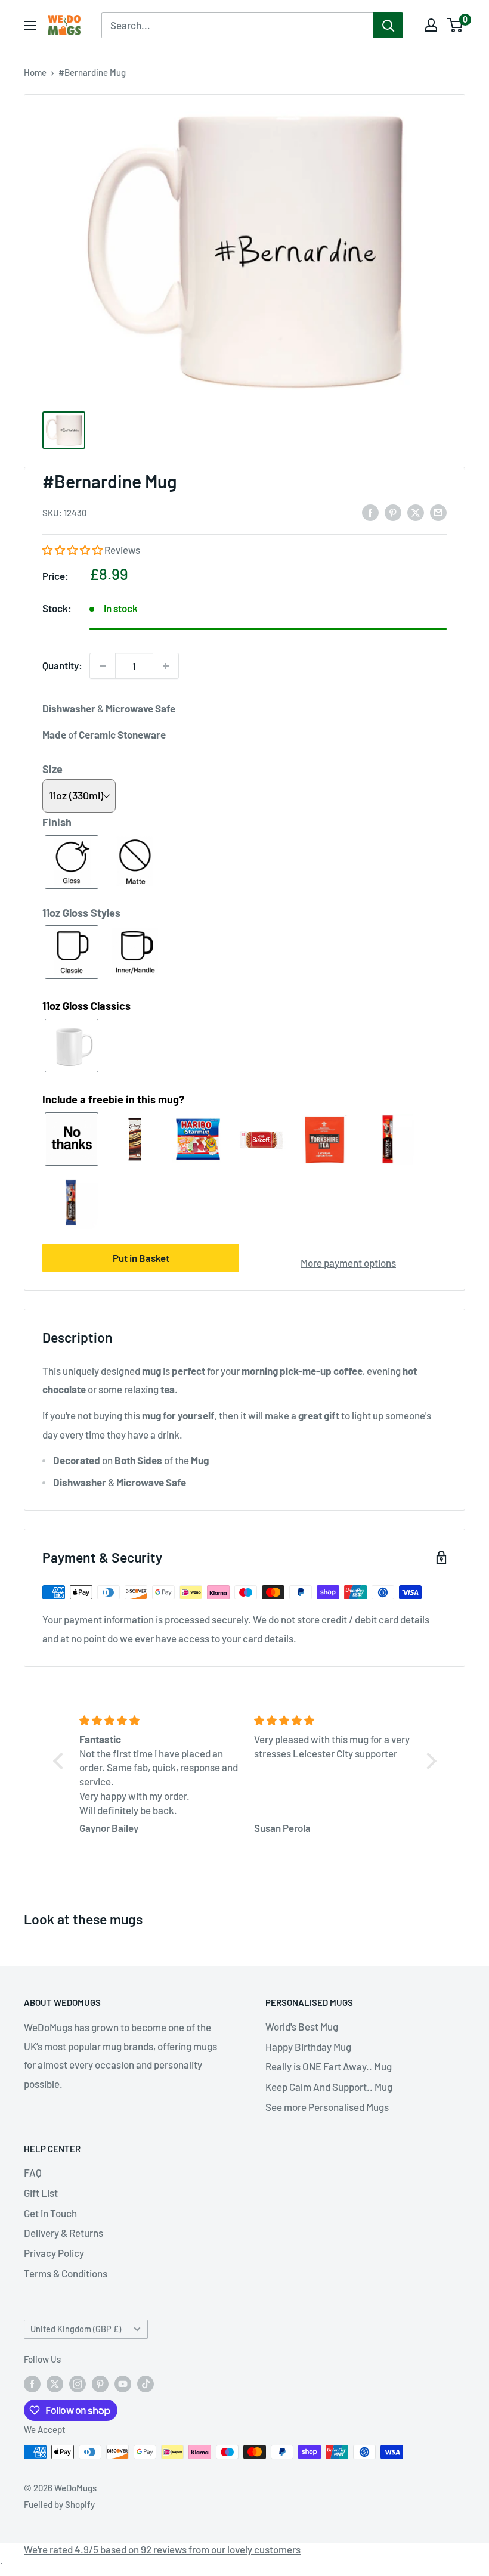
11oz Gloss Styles (81, 913)
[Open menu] (30, 26)
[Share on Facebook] (370, 512)
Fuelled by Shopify (59, 2504)
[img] (160, 1721)
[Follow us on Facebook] (32, 2383)
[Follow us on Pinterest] (100, 2383)
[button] (73, 550)
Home (35, 72)
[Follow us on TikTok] (146, 2383)
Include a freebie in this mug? (113, 1099)
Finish (57, 822)
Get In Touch (50, 2213)
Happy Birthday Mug (308, 2047)
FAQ (33, 2172)
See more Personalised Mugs (327, 2107)
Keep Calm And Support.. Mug (329, 2087)
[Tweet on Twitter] (416, 512)
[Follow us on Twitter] (55, 2383)
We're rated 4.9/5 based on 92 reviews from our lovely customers (162, 2549)
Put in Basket (141, 1258)
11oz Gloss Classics (86, 1006)
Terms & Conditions (66, 2273)
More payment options (348, 1263)
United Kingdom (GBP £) (76, 2329)
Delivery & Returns (64, 2233)
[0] (455, 25)
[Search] (388, 25)
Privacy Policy (54, 2253)
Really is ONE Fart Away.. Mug (329, 2066)
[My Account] (431, 25)
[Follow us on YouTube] (123, 2383)
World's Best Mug (302, 2026)
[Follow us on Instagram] (78, 2383)
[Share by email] (438, 512)
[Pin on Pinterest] (393, 512)
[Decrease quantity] (103, 666)
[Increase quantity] (166, 666)
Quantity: (62, 665)
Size (52, 769)
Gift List (41, 2193)
